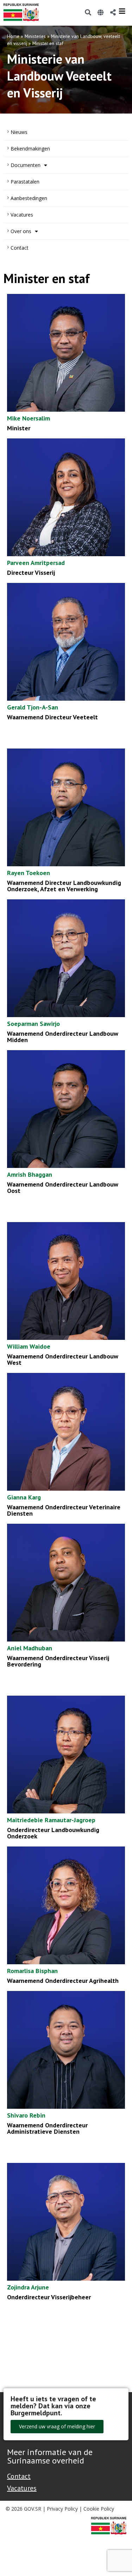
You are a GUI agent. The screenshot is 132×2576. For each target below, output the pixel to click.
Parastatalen (25, 182)
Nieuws (19, 132)
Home (13, 36)
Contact (20, 248)
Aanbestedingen (29, 198)
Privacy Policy (62, 2509)
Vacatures (22, 215)
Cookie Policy (99, 2509)
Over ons (21, 231)
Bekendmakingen (30, 149)
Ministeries (35, 36)
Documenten (26, 165)
